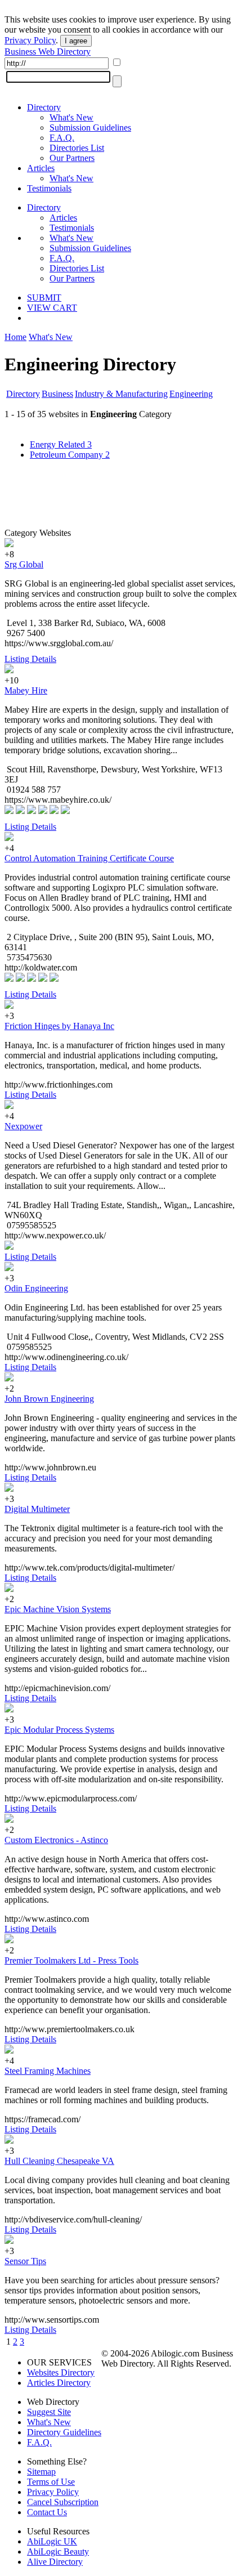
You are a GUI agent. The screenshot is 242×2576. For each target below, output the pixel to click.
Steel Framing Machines (48, 2071)
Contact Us (47, 2512)
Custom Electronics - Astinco (56, 1840)
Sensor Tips (25, 2261)
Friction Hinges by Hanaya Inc (59, 1026)
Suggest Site (49, 2412)
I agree (76, 41)
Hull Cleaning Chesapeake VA (59, 2161)
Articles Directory (59, 2383)
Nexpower (23, 1126)
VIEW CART (52, 308)
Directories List (77, 148)
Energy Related (61, 444)
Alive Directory (55, 2562)
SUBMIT (44, 298)
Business (57, 394)
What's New (71, 117)
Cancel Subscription (63, 2502)
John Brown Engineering (49, 1399)
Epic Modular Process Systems (59, 1730)
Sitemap (41, 2472)
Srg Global (24, 564)
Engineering (191, 394)
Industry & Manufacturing (121, 394)
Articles (41, 168)
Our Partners (72, 158)
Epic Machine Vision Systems (58, 1609)
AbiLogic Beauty (58, 2552)
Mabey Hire (26, 690)
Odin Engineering (36, 1288)
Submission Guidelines (90, 128)
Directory (44, 107)
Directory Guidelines (64, 2432)
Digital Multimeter (37, 1509)
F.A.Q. (62, 138)
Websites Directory (61, 2372)
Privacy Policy (30, 40)
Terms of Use (51, 2482)
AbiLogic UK (52, 2541)
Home (15, 337)
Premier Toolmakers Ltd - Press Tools (71, 1960)
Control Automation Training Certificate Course (89, 858)
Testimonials (49, 188)
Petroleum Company (70, 455)
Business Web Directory (48, 52)
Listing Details (30, 659)
